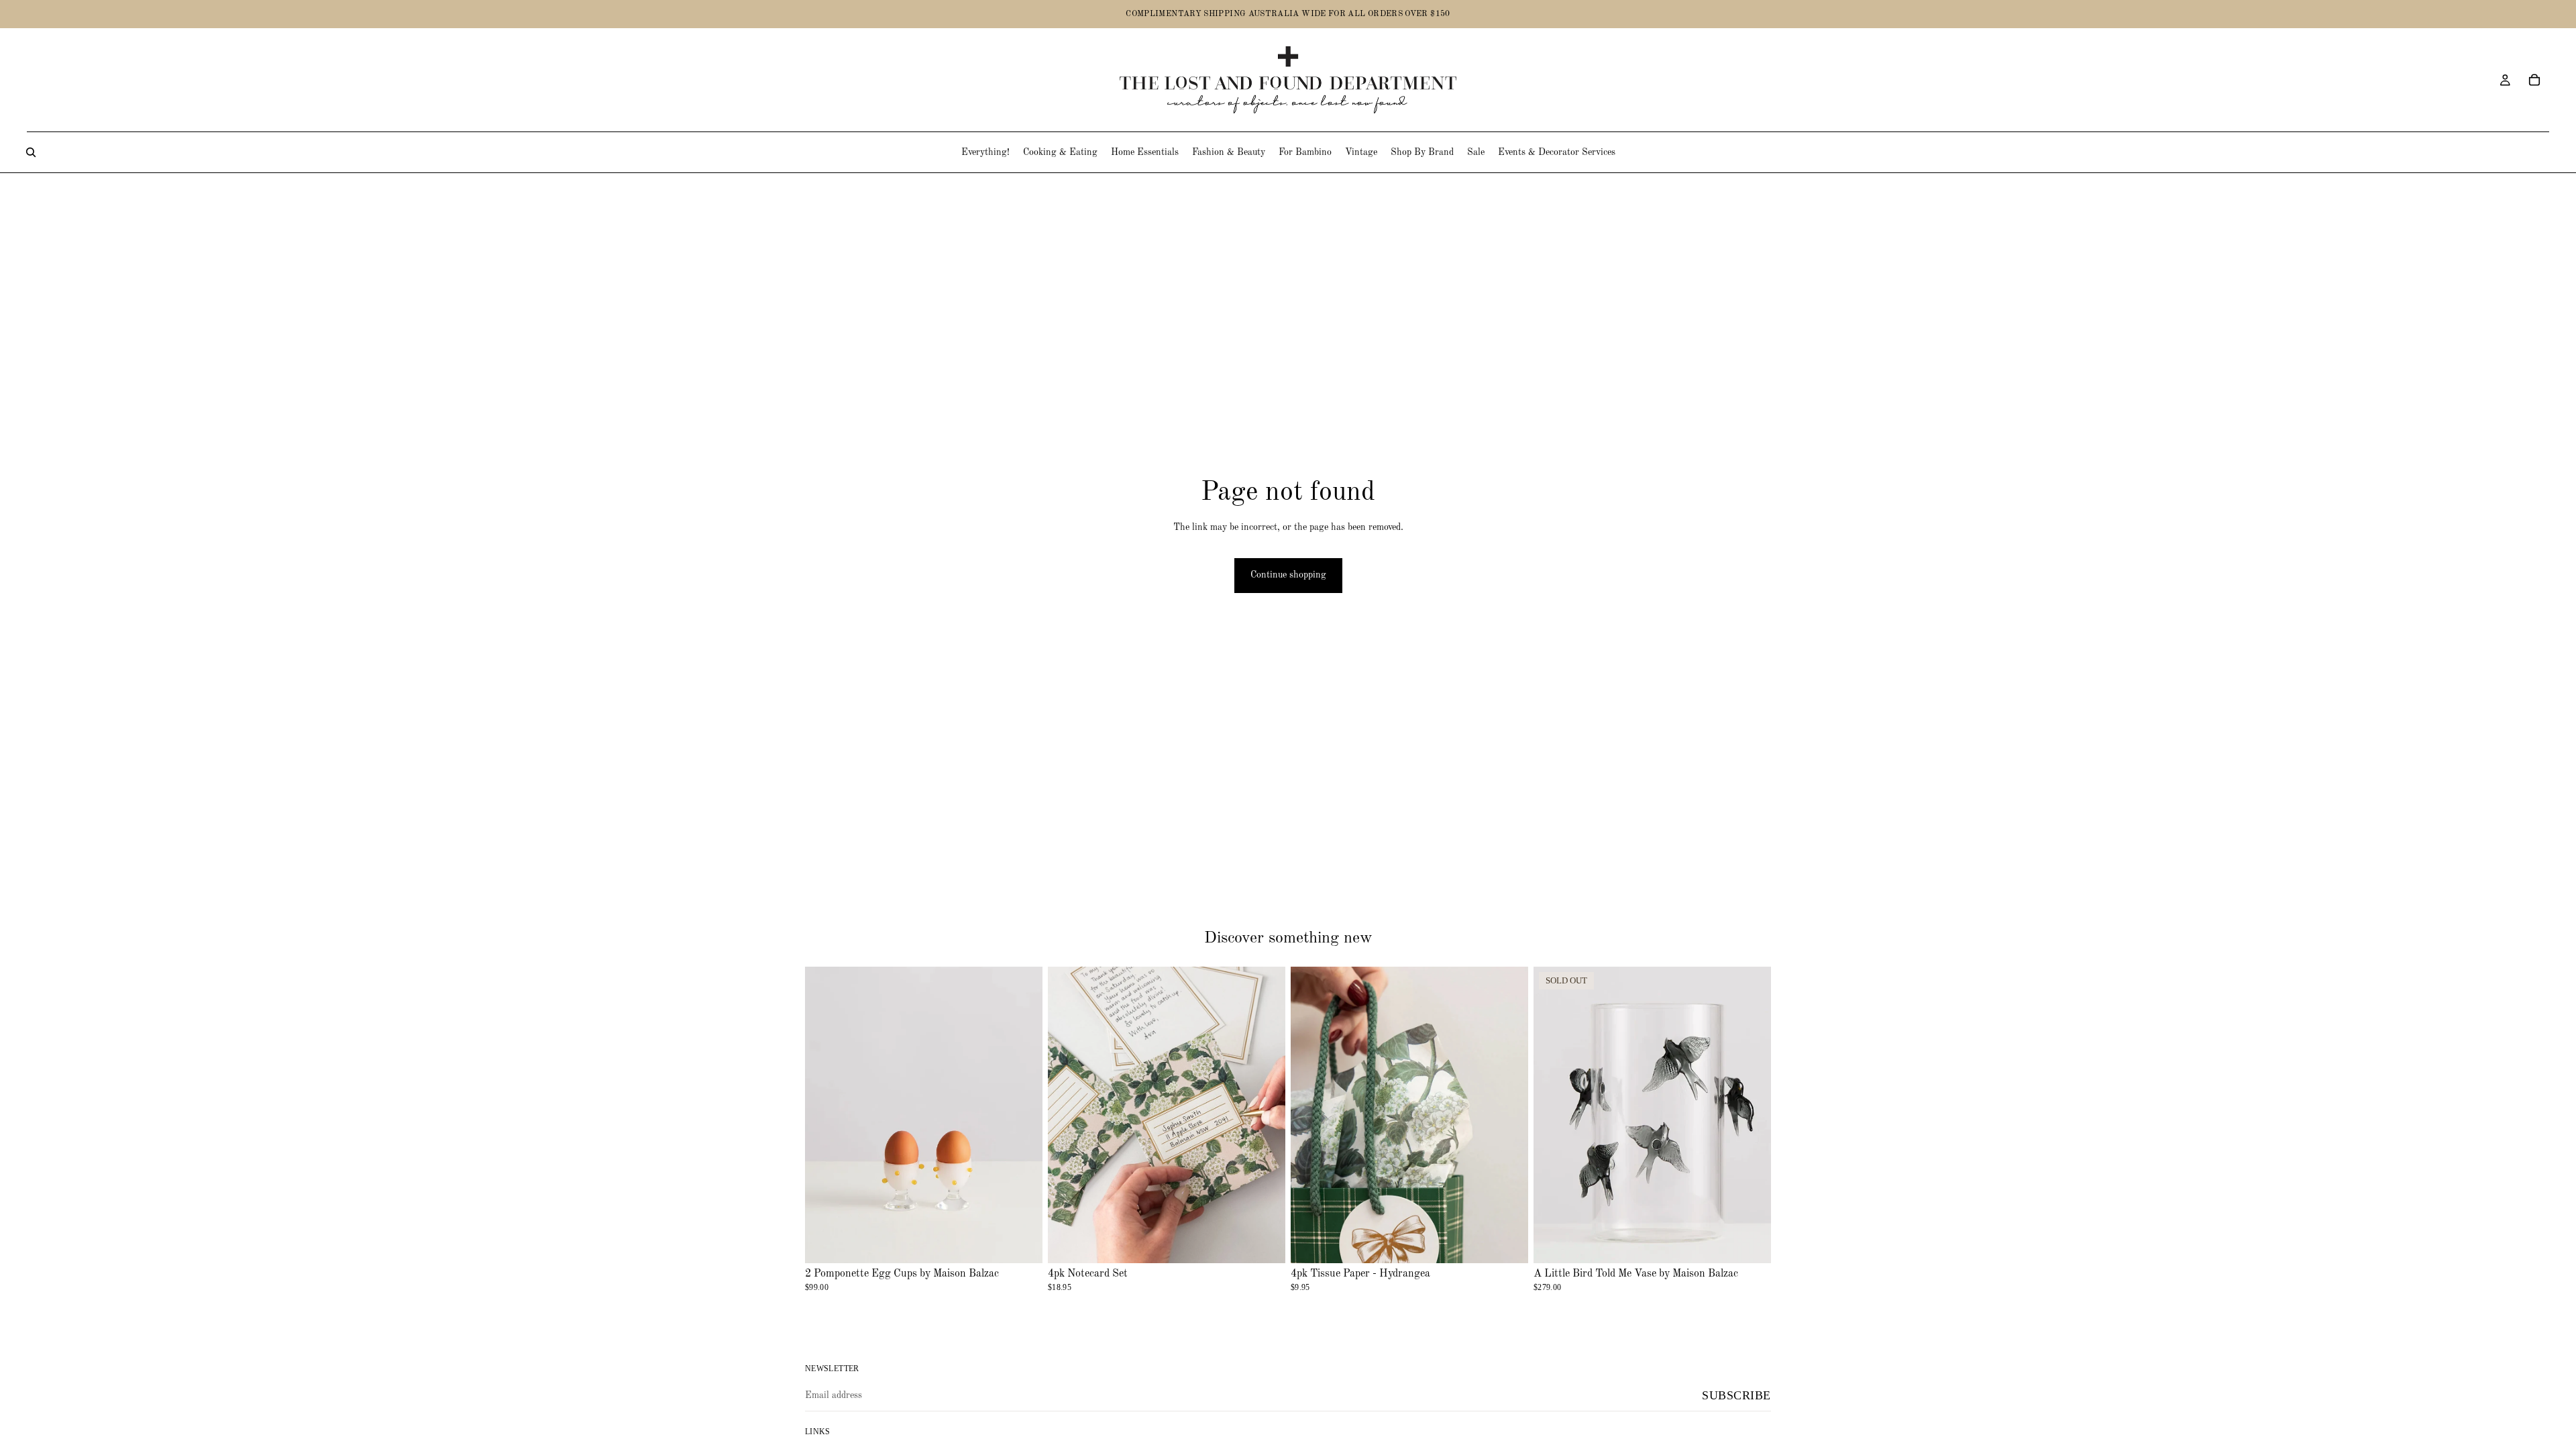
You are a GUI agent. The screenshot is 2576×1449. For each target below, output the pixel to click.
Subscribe (1736, 1395)
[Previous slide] (1311, 1115)
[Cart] (2534, 80)
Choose (1276, 1242)
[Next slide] (1508, 1115)
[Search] (31, 152)
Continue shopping (1288, 575)
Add (1033, 1242)
